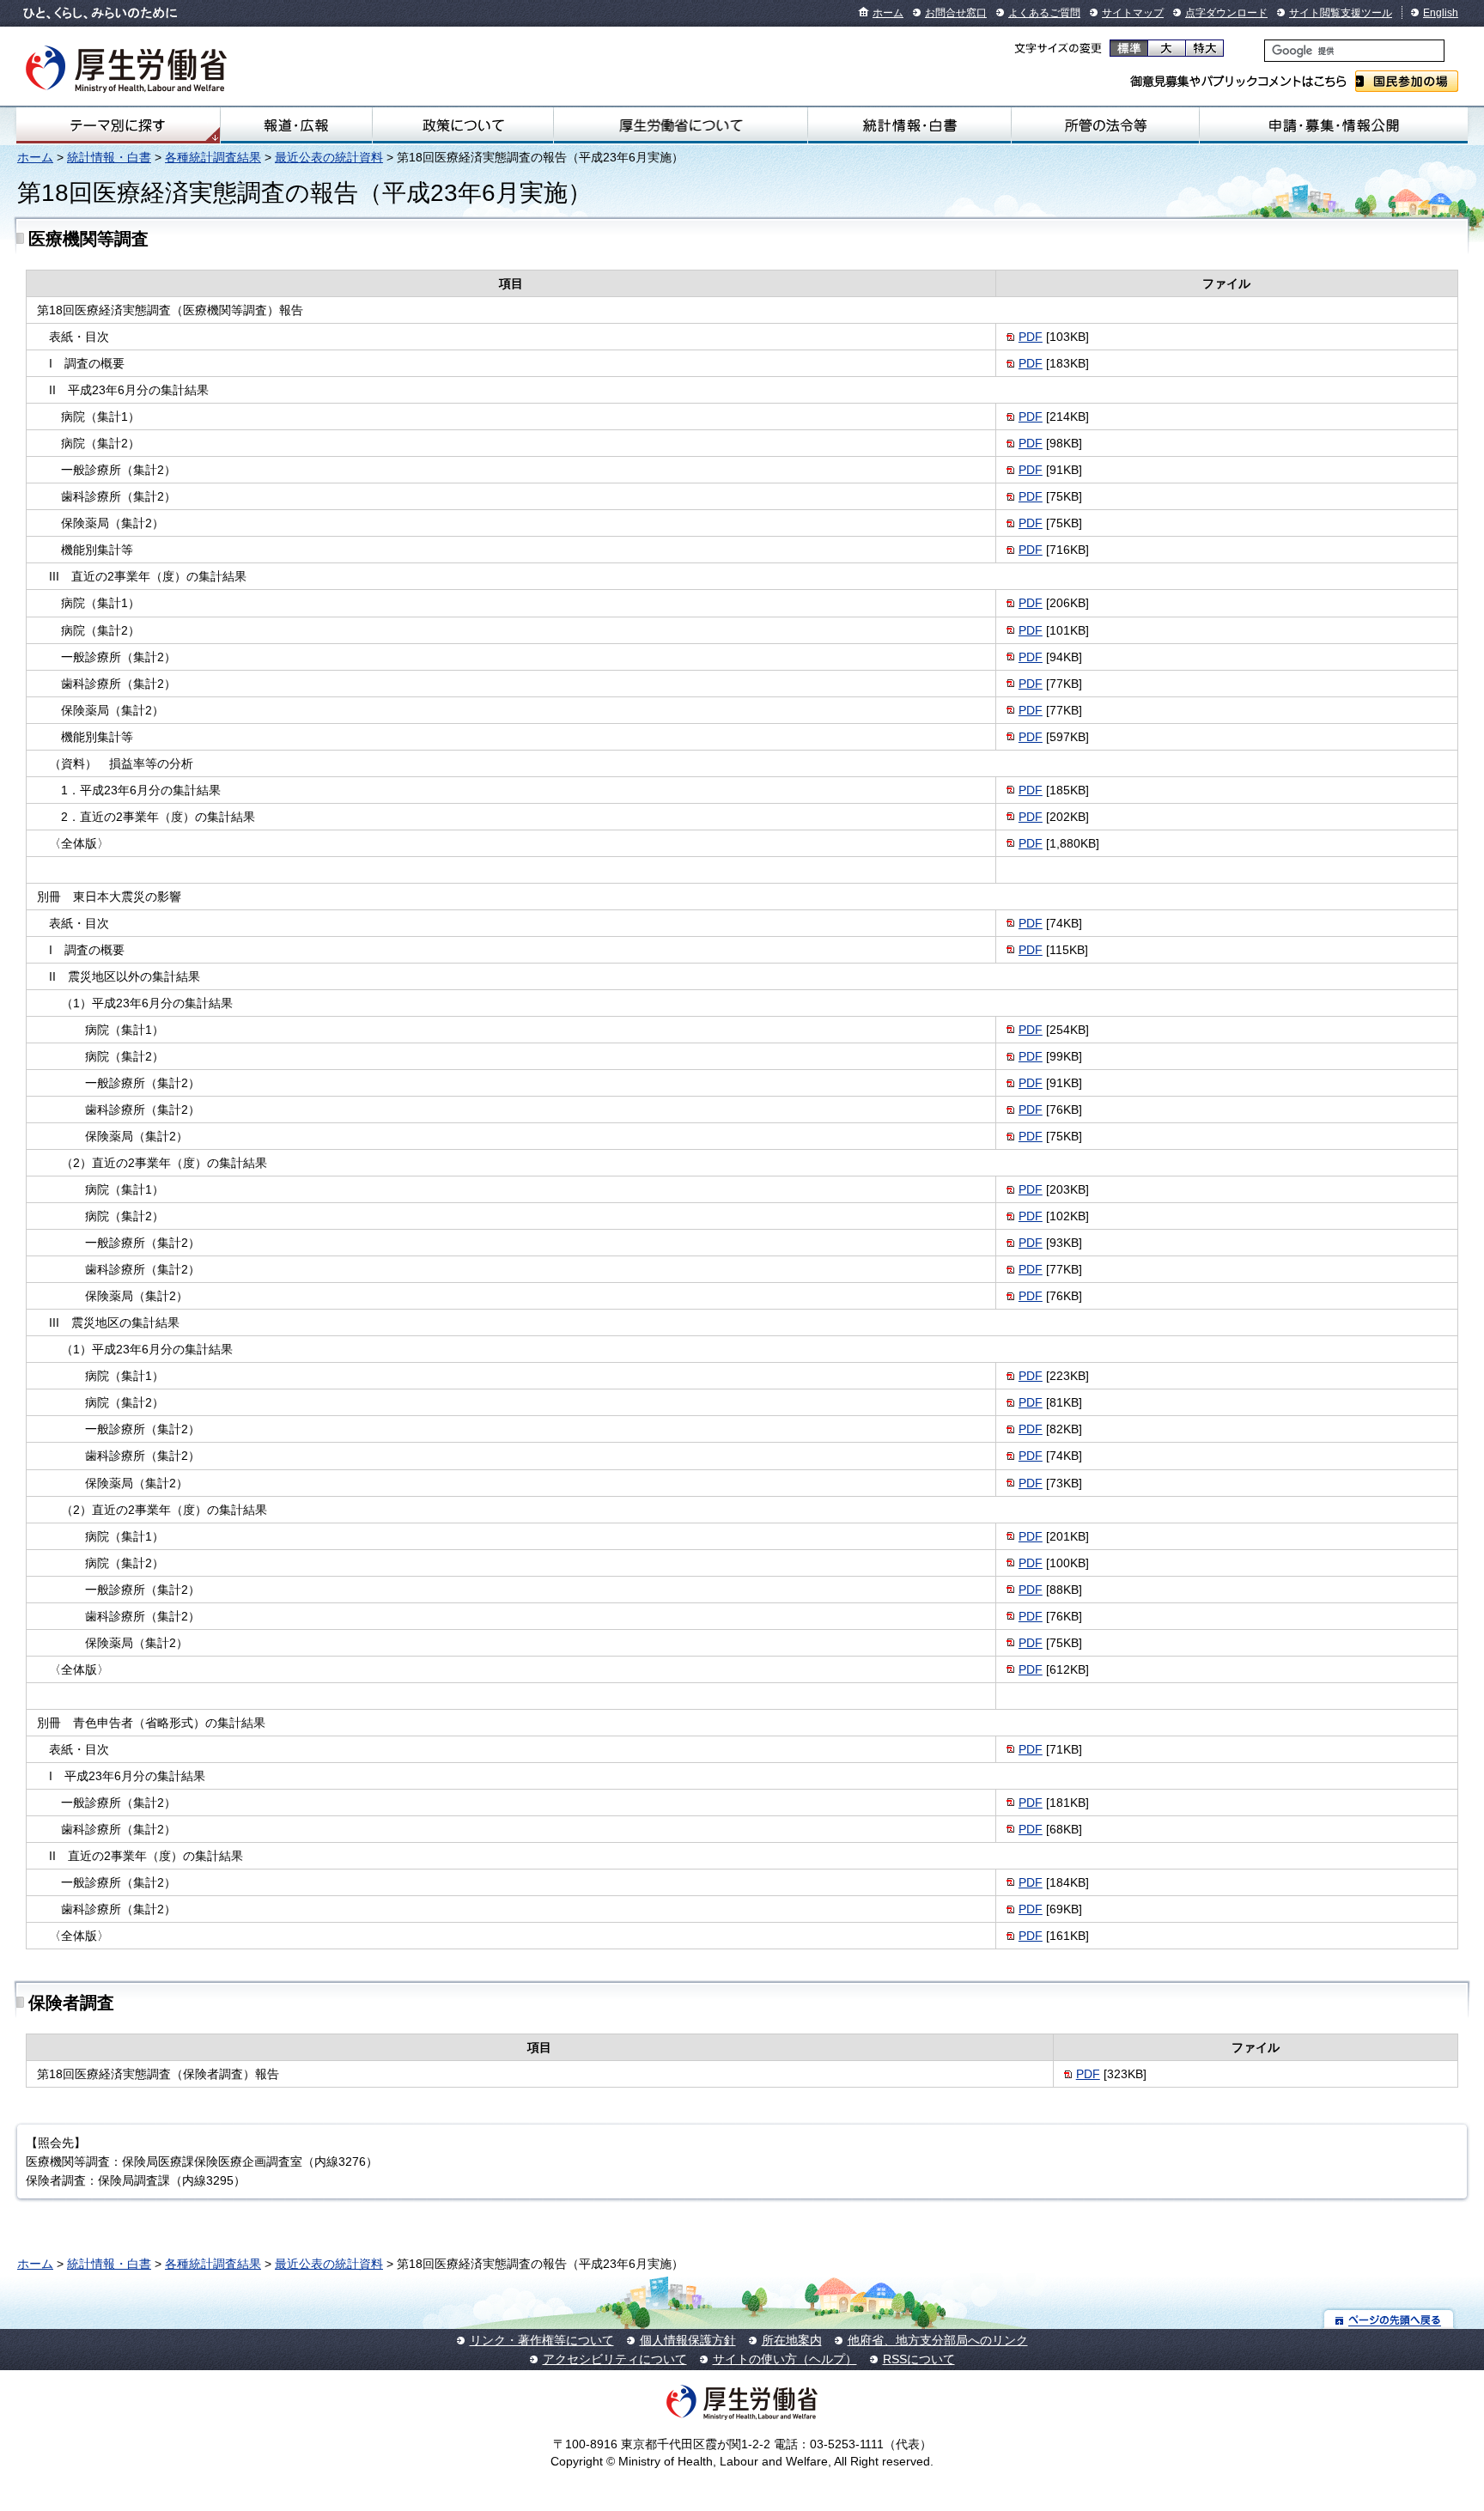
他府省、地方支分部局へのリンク (938, 2340)
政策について (463, 125)
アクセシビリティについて (615, 2359)
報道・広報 (296, 125)
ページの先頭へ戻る (1389, 2319)
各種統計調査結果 (213, 157)
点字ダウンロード (1226, 13)
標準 (1129, 48)
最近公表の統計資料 (329, 157)
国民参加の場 (1407, 81)
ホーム (888, 13)
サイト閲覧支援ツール (1341, 13)
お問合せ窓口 (956, 13)
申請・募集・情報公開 (1334, 125)
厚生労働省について (681, 125)
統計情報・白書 (909, 125)
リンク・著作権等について (542, 2340)
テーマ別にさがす (118, 125)
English (1441, 13)
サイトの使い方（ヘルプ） (785, 2359)
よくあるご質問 (1044, 13)
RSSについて (919, 2359)
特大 (1204, 48)
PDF (1031, 337)
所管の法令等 (1106, 125)
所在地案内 (792, 2340)
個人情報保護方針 (688, 2340)
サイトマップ (1133, 13)
